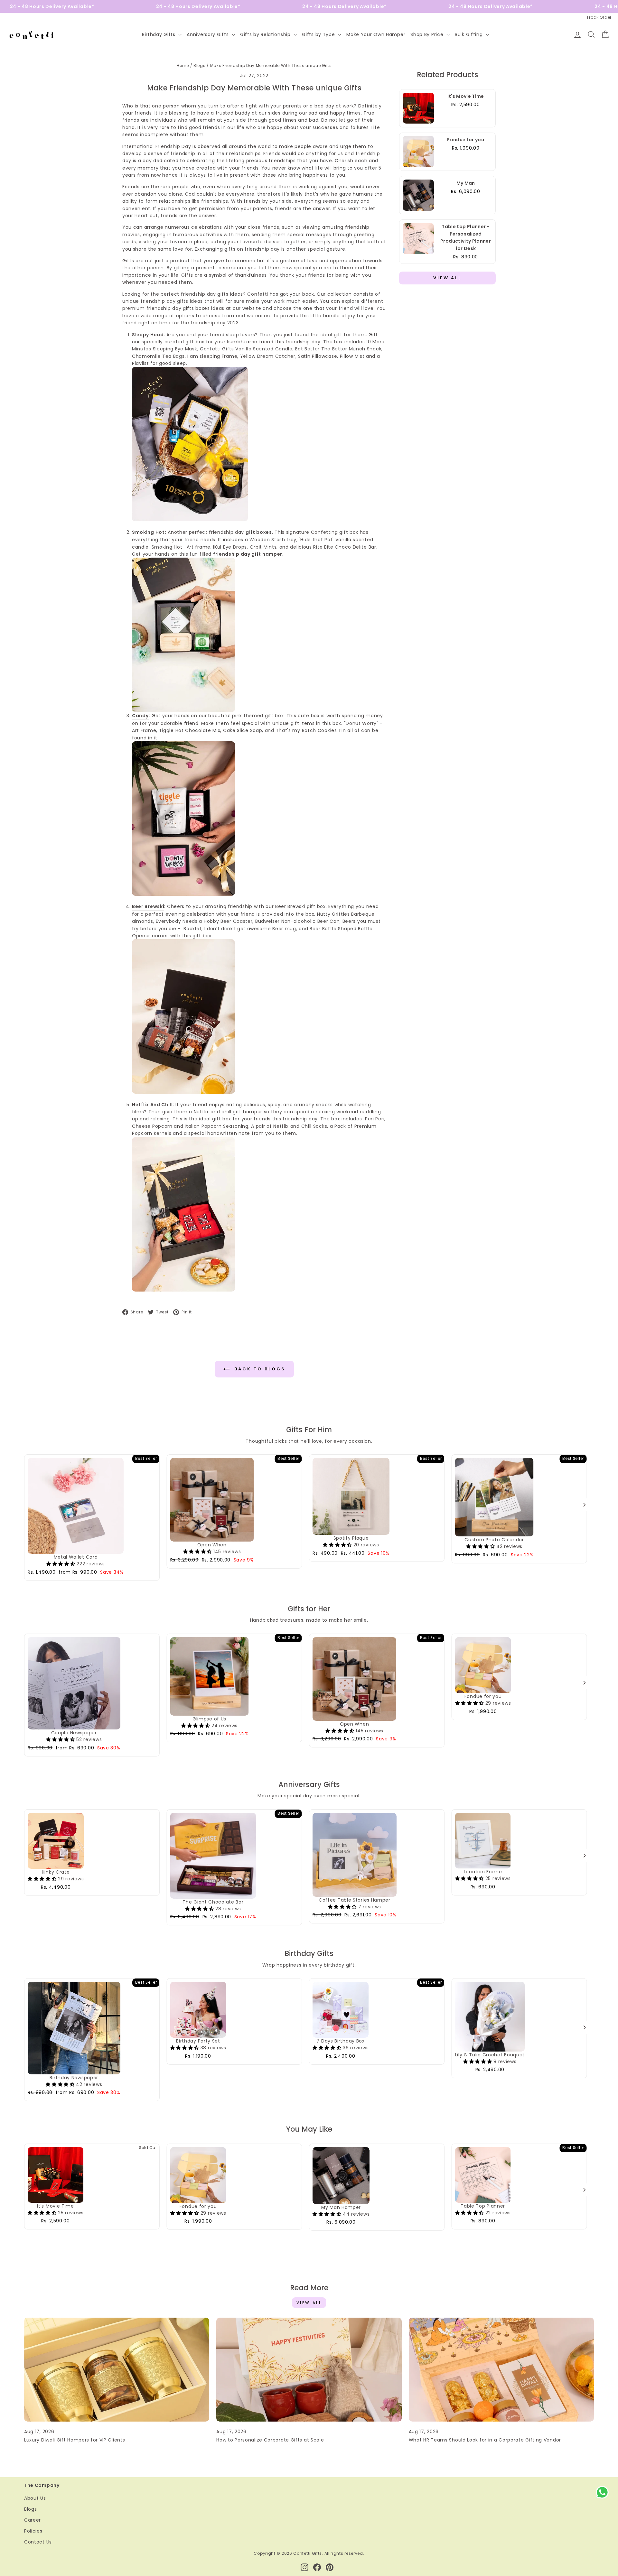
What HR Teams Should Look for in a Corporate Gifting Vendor (485, 2440)
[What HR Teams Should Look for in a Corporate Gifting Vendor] (501, 2370)
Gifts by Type (319, 34)
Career (33, 2520)
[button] (61, 1564)
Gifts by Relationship (266, 34)
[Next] (584, 1505)
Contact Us (38, 2542)
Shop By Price (428, 34)
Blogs (200, 66)
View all (309, 2303)
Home (183, 66)
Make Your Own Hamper (376, 34)
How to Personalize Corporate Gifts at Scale (270, 2440)
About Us (35, 2498)
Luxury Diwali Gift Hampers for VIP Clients (75, 2440)
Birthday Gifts (159, 34)
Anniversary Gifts (208, 34)
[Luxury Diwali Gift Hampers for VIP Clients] (117, 2370)
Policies (33, 2531)
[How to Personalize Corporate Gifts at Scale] (309, 2370)
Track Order (599, 17)
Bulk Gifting (469, 34)
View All (447, 278)
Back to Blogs (259, 1369)
